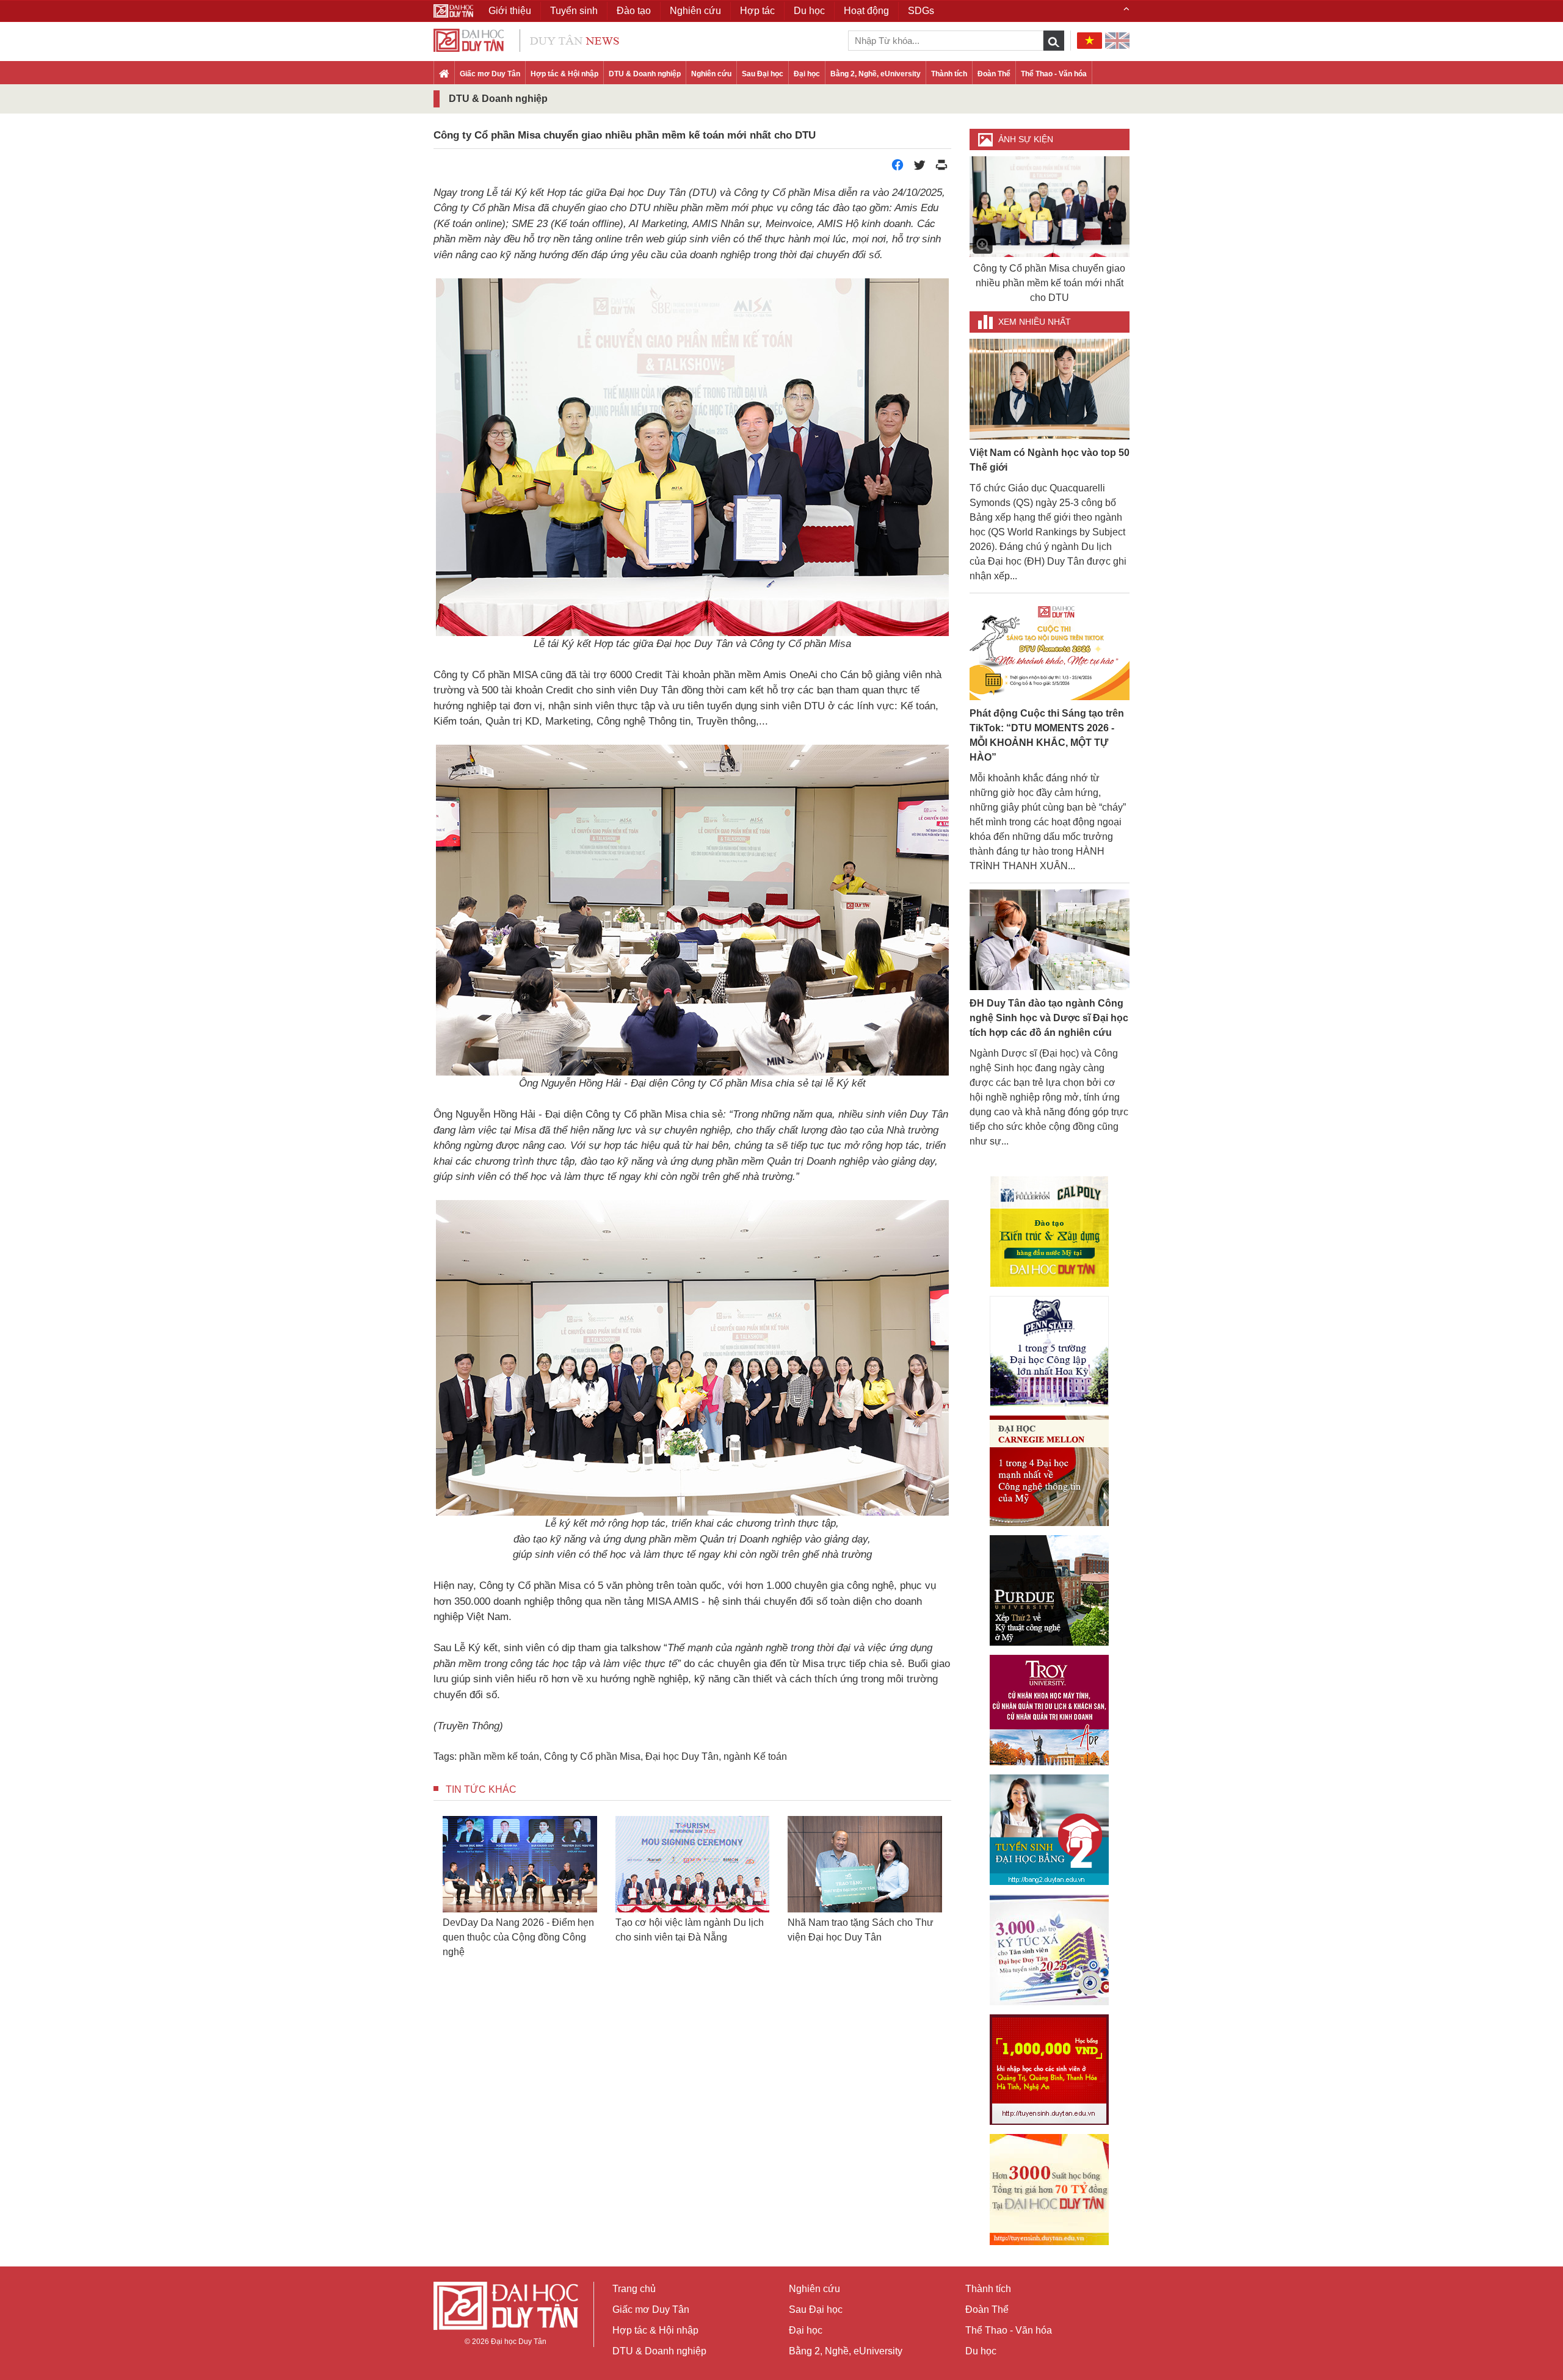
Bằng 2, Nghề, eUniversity (876, 74)
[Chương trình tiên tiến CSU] (1049, 1232)
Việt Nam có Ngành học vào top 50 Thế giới (1050, 460)
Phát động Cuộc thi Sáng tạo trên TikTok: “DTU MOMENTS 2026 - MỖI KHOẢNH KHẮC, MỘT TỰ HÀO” (1047, 735)
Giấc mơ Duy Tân (490, 74)
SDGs (921, 11)
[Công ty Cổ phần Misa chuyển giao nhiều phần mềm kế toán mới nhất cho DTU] (1050, 207)
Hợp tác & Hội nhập (564, 74)
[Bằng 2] (1049, 1830)
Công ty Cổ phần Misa (592, 1756)
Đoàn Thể (994, 74)
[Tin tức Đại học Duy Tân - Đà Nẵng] (526, 39)
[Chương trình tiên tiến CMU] (1049, 1471)
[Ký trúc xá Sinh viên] (1049, 1950)
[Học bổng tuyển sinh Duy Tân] (1049, 2190)
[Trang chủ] (444, 74)
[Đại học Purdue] (1049, 1590)
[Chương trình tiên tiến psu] (1049, 1351)
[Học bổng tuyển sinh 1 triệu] (1049, 2070)
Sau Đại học (763, 74)
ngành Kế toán (755, 1756)
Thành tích (949, 74)
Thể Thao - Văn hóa (1054, 74)
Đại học (807, 74)
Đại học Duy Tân (682, 1756)
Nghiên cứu (711, 74)
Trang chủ (634, 2289)
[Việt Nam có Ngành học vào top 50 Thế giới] (1050, 389)
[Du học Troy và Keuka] (1049, 1710)
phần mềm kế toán (499, 1756)
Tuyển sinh (574, 11)
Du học (981, 2351)
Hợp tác (757, 11)
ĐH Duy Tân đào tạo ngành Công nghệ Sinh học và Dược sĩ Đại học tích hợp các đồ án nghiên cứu (1049, 1018)
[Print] (941, 168)
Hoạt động (866, 11)
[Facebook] (898, 168)
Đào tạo (634, 11)
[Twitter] (919, 168)
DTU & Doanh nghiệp (645, 74)
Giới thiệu (510, 11)
